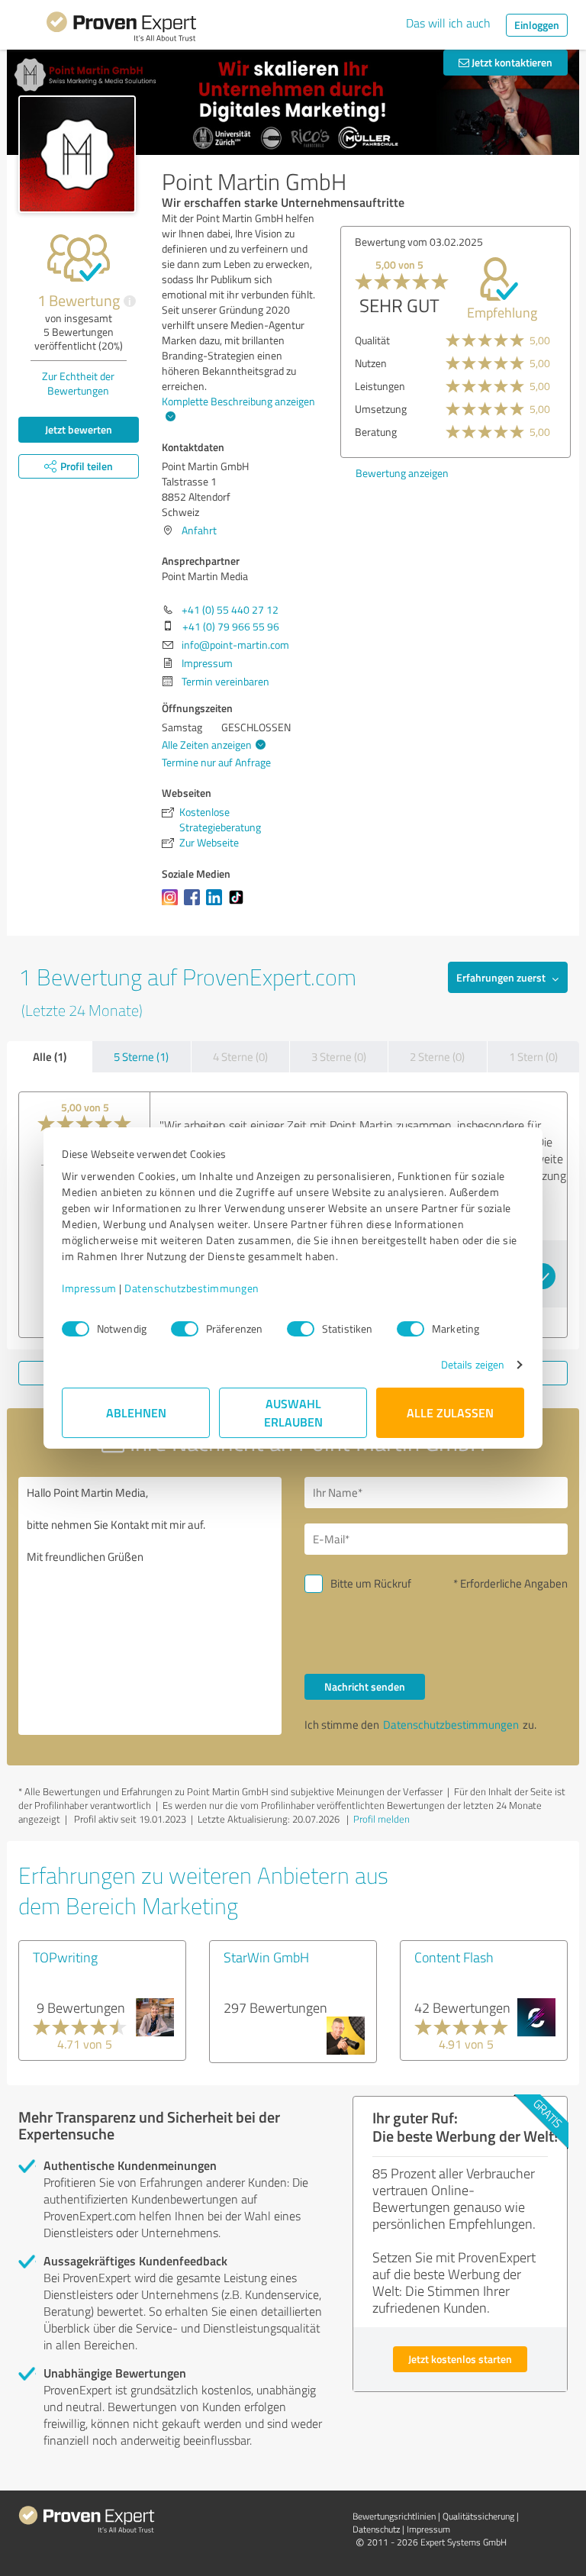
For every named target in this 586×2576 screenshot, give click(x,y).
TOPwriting (65, 1957)
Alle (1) (50, 1056)
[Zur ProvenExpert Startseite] (121, 29)
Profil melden (382, 1819)
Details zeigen (473, 1364)
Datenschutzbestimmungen (192, 1288)
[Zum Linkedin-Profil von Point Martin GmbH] (217, 905)
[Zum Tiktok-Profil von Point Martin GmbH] (239, 905)
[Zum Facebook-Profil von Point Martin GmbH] (195, 905)
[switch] (185, 1329)
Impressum (89, 1288)
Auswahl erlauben (293, 1412)
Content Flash (454, 1957)
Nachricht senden (365, 1686)
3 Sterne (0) (339, 1057)
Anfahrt (199, 530)
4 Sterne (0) (240, 1057)
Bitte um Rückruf (371, 1583)
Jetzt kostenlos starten (460, 2359)
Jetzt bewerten (79, 429)
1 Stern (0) (533, 1057)
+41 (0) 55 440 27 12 (230, 609)
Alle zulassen (450, 1412)
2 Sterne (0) (437, 1057)
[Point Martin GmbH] (77, 154)
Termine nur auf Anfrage (216, 762)
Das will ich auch (448, 23)
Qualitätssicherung (478, 2516)
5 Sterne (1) (141, 1057)
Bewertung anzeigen (402, 473)
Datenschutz (376, 2529)
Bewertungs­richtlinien (394, 2516)
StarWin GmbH (266, 1957)
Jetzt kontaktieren (511, 62)
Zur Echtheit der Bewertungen (78, 383)
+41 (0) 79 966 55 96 (231, 626)
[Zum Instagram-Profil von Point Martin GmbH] (173, 905)
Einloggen (537, 25)
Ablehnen (136, 1412)
